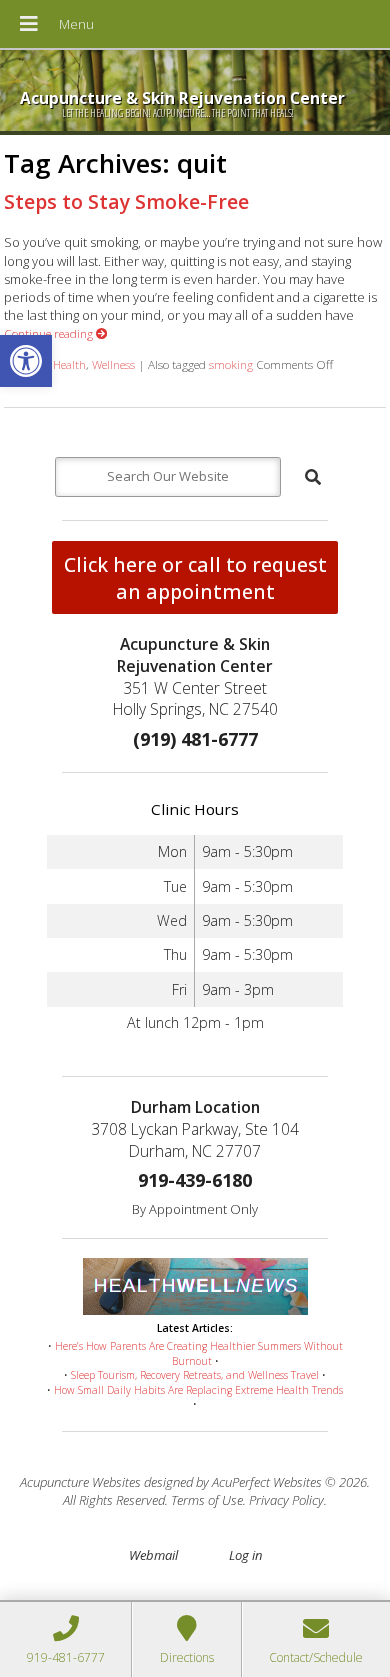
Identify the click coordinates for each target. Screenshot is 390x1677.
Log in (245, 1555)
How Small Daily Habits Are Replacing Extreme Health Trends (198, 1390)
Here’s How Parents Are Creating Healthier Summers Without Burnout (199, 1353)
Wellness (113, 364)
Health (69, 364)
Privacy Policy (286, 1500)
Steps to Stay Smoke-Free (126, 201)
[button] (26, 361)
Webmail (153, 1555)
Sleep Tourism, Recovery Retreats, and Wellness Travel (195, 1375)
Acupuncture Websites (80, 1482)
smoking (231, 364)
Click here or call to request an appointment (195, 578)
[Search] (313, 477)
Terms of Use (207, 1500)
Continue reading (50, 333)
